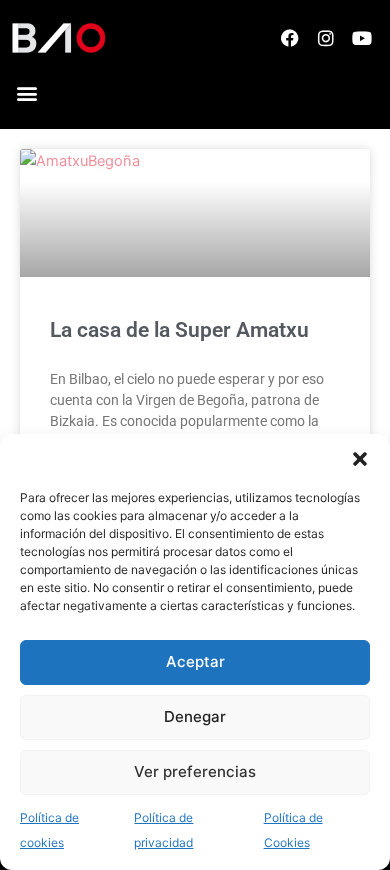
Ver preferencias (195, 771)
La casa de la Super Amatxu (179, 330)
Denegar (195, 716)
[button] (360, 459)
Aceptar (195, 661)
